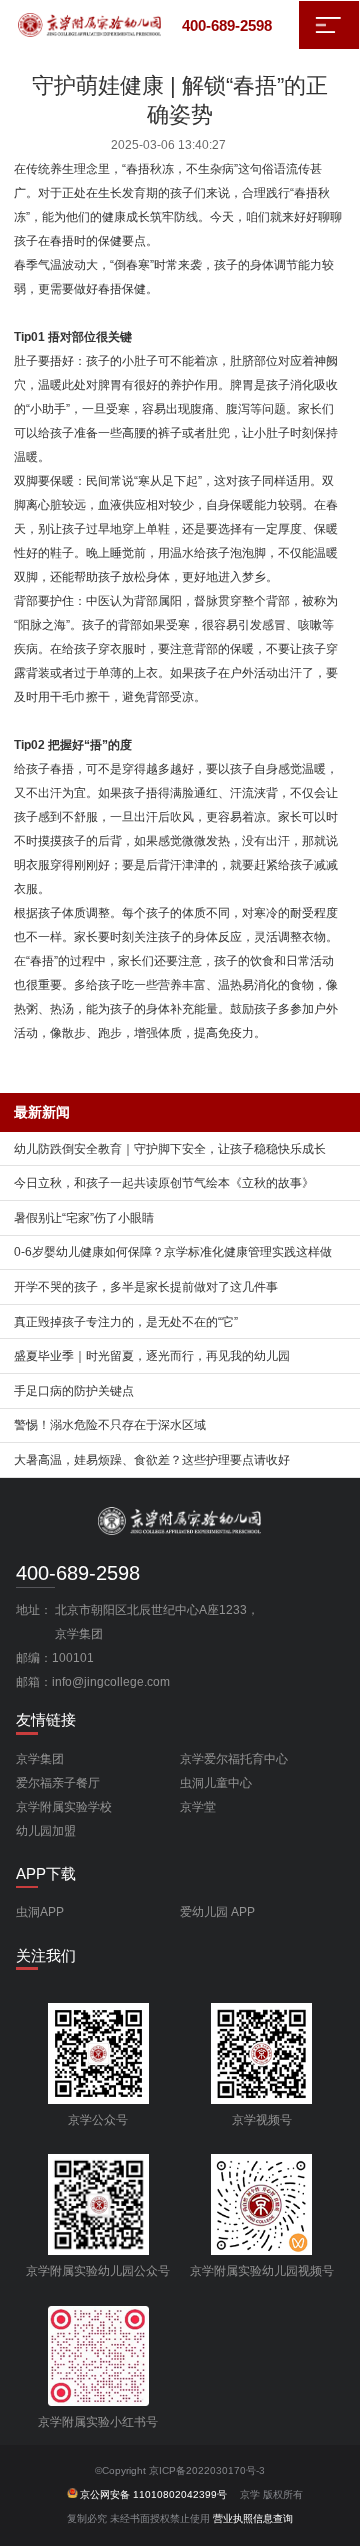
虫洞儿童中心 (216, 1783)
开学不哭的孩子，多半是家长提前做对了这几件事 (146, 1287)
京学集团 (40, 1759)
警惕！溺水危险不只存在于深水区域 (110, 1425)
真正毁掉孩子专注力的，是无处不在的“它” (126, 1322)
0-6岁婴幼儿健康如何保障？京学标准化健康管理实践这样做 (173, 1252)
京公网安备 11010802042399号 (153, 2494)
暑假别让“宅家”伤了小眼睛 (84, 1218)
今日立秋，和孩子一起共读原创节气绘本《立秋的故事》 (164, 1183)
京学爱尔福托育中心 (234, 1759)
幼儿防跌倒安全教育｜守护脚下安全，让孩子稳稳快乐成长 (170, 1149)
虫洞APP (40, 1912)
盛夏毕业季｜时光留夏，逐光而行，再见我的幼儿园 (152, 1356)
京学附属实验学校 (64, 1807)
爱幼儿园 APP (217, 1912)
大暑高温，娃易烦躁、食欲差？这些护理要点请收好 (152, 1460)
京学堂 (198, 1807)
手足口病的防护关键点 (74, 1391)
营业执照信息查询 (253, 2518)
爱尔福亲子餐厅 (58, 1783)
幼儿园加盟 (46, 1831)
